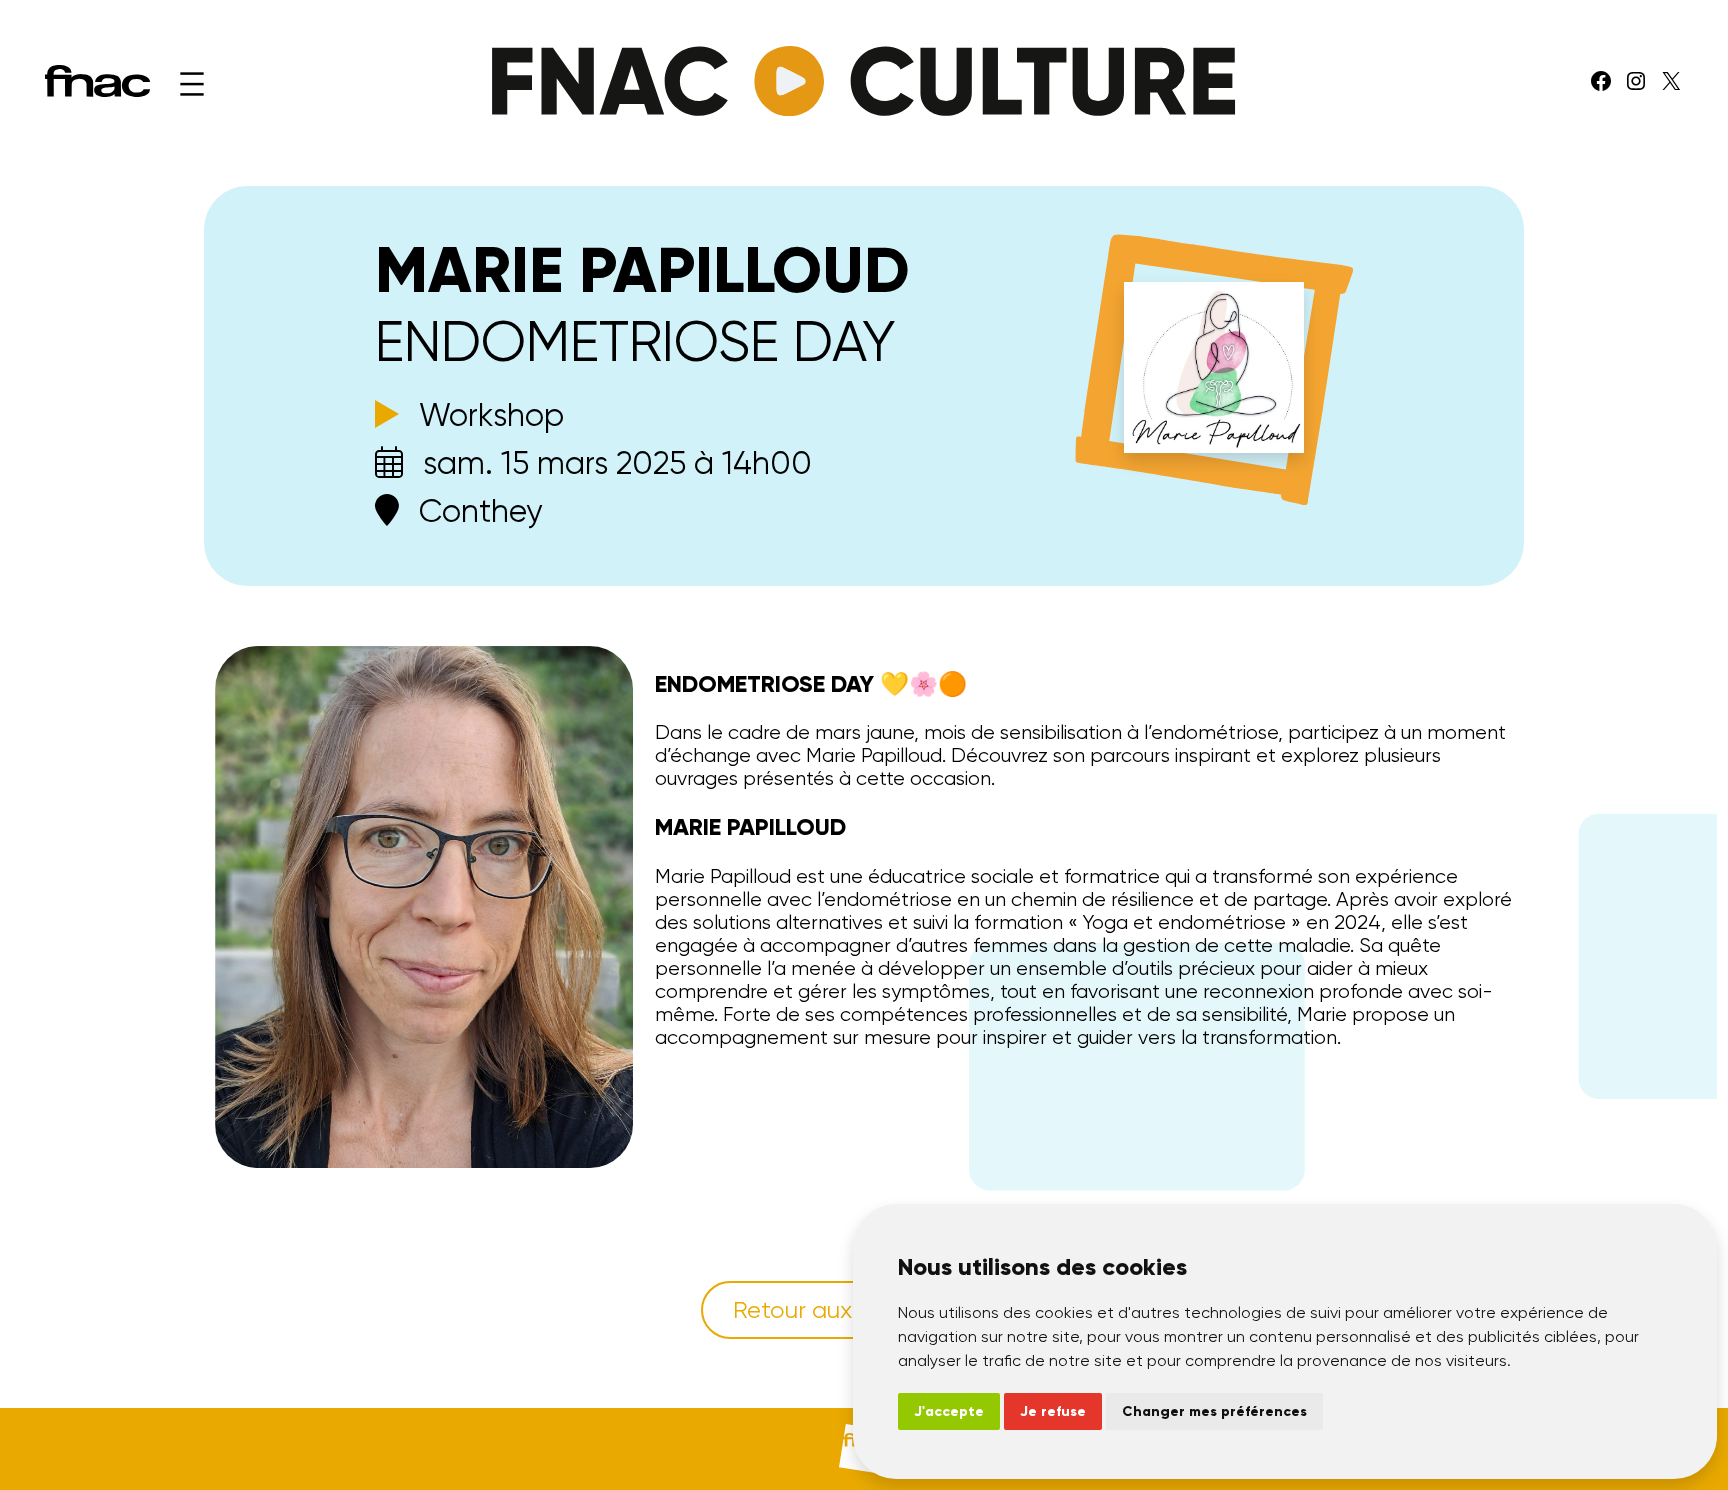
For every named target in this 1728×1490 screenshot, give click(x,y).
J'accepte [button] (949, 1411)
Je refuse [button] (1053, 1411)
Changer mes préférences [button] (1214, 1411)
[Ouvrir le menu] (192, 84)
